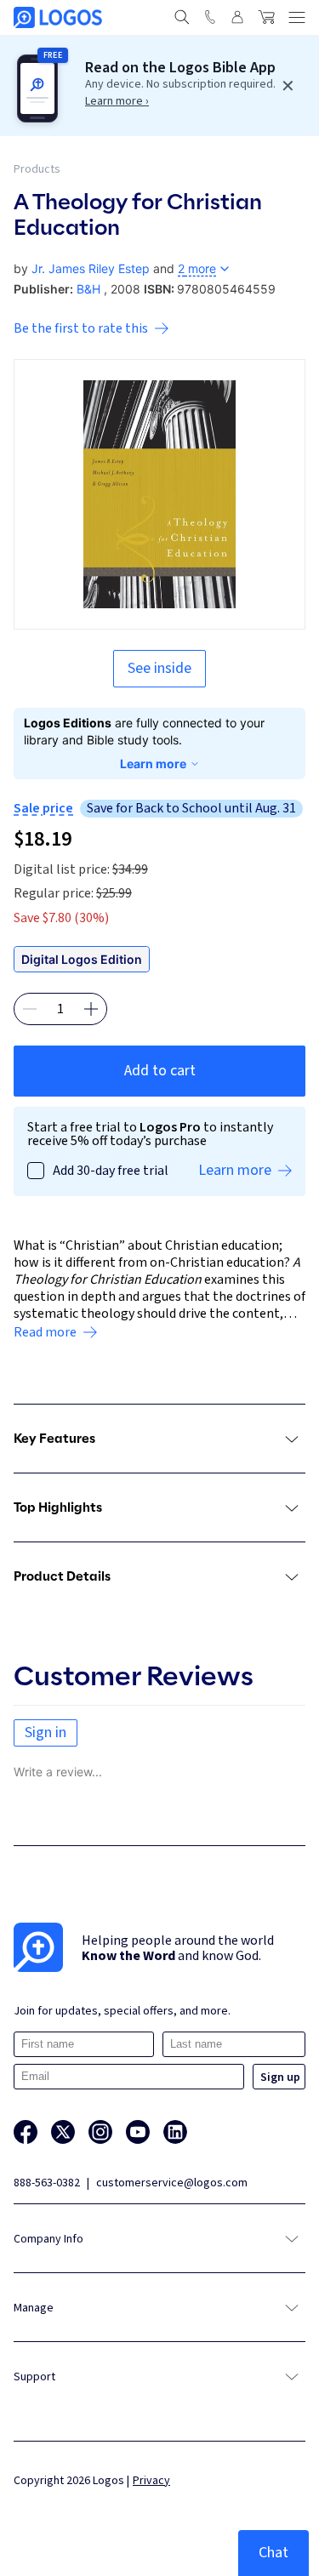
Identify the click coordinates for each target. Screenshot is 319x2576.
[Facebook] (26, 2132)
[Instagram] (100, 2132)
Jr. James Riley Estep (91, 268)
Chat (273, 2553)
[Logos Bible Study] (58, 17)
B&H (88, 289)
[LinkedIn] (175, 2132)
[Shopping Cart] (266, 17)
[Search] (182, 17)
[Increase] (91, 1009)
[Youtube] (138, 2132)
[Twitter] (63, 2132)
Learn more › (117, 101)
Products (37, 169)
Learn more (153, 764)
